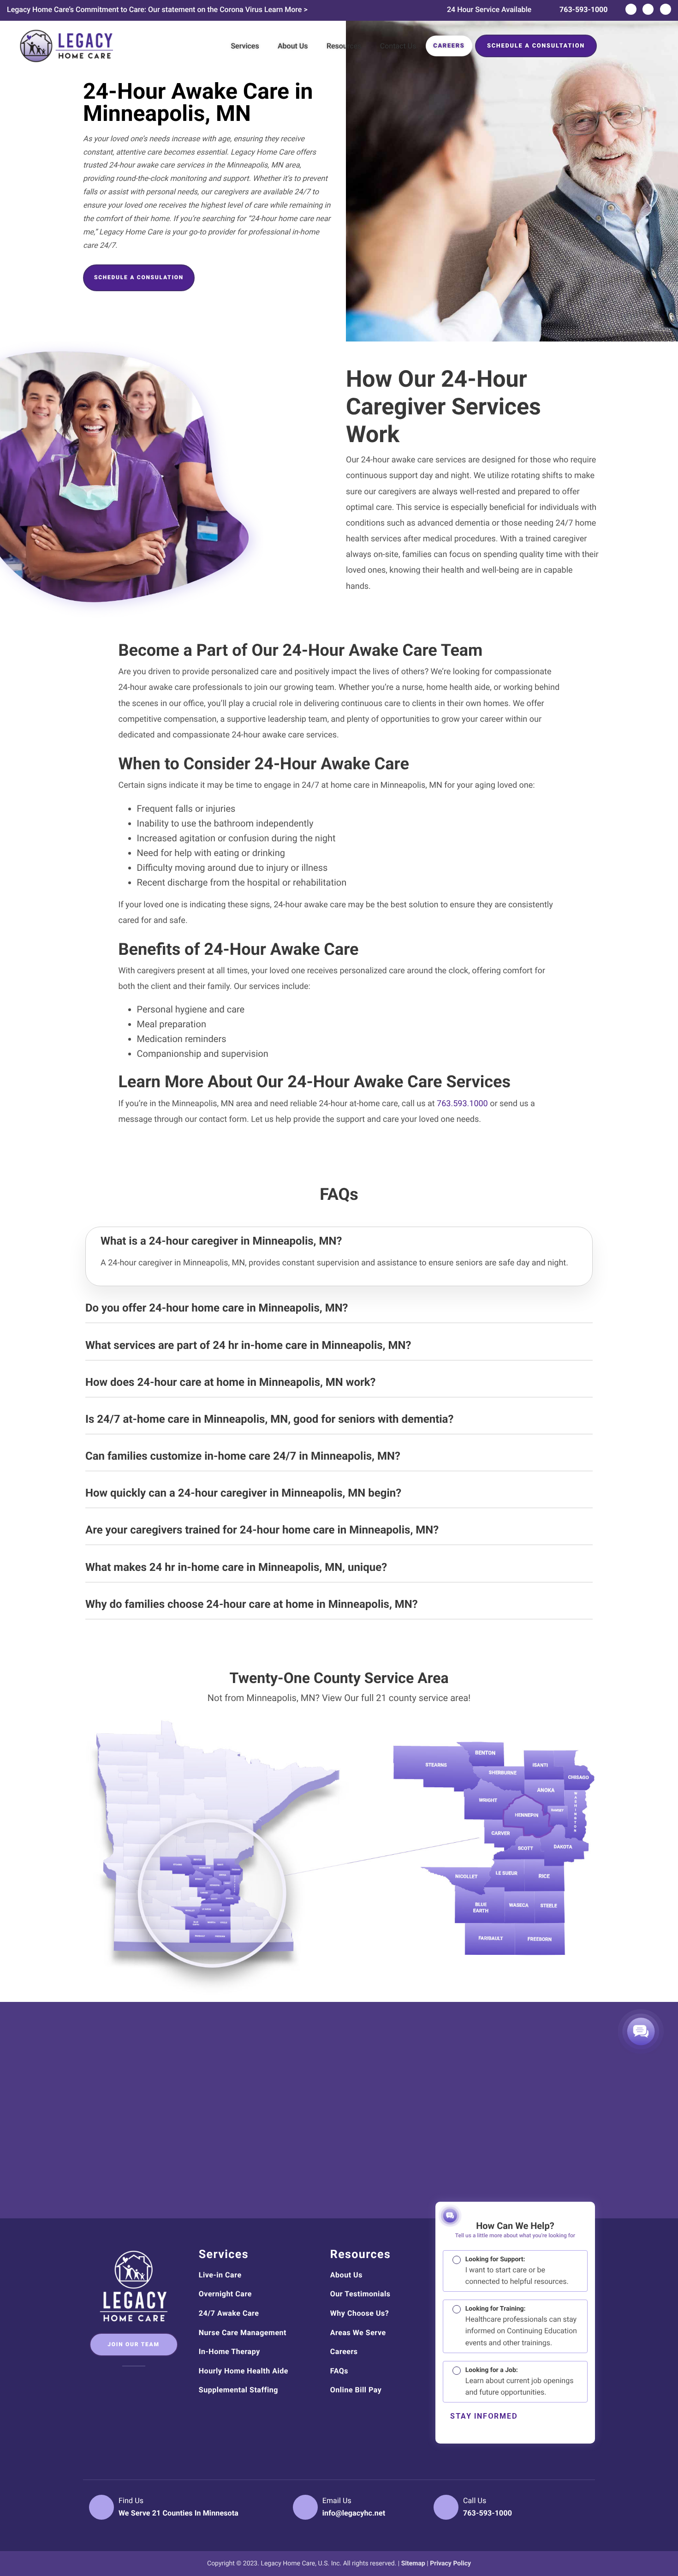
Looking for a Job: (520, 2381)
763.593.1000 (462, 1104)
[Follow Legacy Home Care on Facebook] (631, 9)
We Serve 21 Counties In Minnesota (178, 2513)
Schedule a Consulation (139, 277)
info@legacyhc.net (354, 2513)
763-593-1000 (583, 9)
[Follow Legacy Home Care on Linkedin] (648, 9)
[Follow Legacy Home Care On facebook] (116, 2384)
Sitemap (413, 2564)
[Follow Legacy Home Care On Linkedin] (134, 2384)
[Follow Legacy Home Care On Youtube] (152, 2384)
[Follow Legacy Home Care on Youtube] (666, 9)
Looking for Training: (521, 2326)
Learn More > (286, 9)
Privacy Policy (450, 2564)
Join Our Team (133, 2344)
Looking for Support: (517, 2271)
